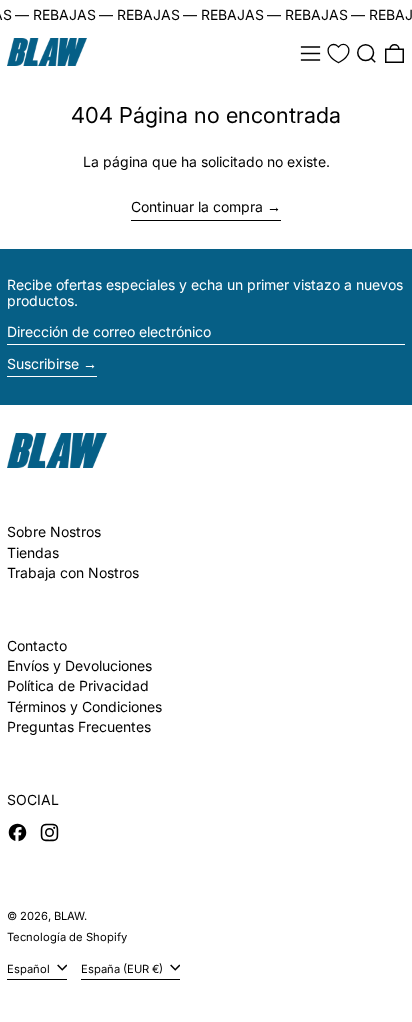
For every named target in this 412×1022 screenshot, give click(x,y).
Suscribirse (43, 363)
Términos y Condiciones (84, 706)
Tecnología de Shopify (67, 937)
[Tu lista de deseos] (338, 53)
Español (30, 968)
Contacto (37, 645)
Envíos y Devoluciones (79, 665)
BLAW (69, 916)
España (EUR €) (123, 968)
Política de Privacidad (78, 685)
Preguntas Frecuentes (79, 726)
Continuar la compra (197, 207)
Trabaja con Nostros (73, 572)
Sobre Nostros (54, 531)
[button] (366, 53)
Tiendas (33, 552)
